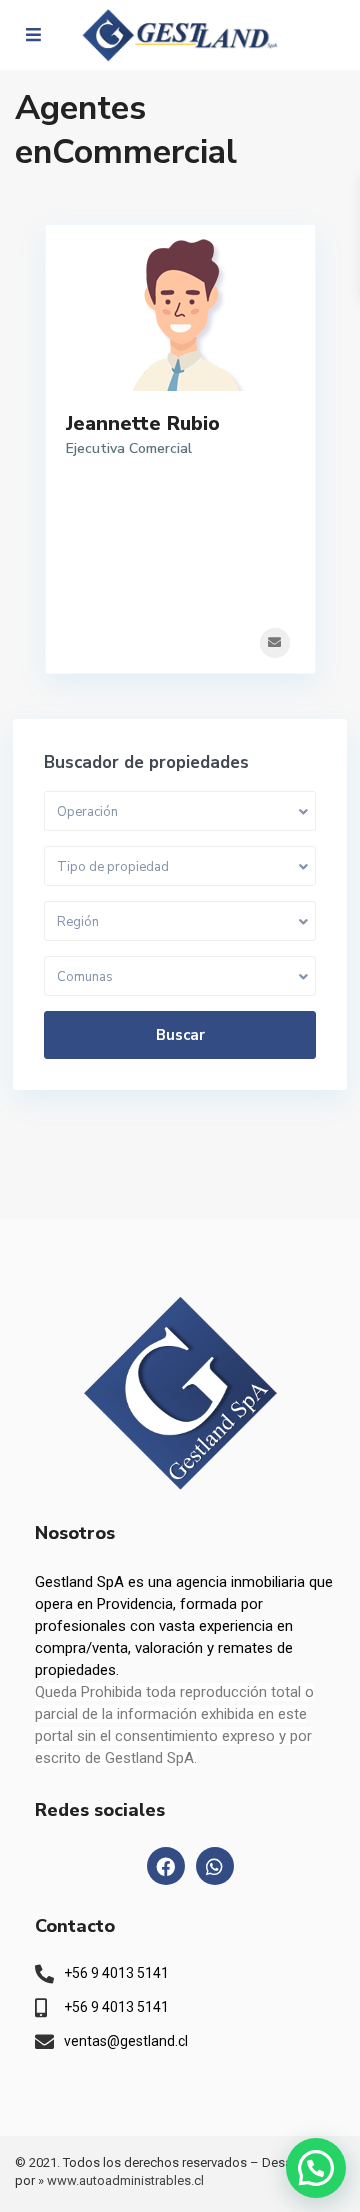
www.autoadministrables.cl (125, 2180)
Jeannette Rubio (143, 423)
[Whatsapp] (215, 1866)
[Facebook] (166, 1866)
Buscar (180, 1035)
